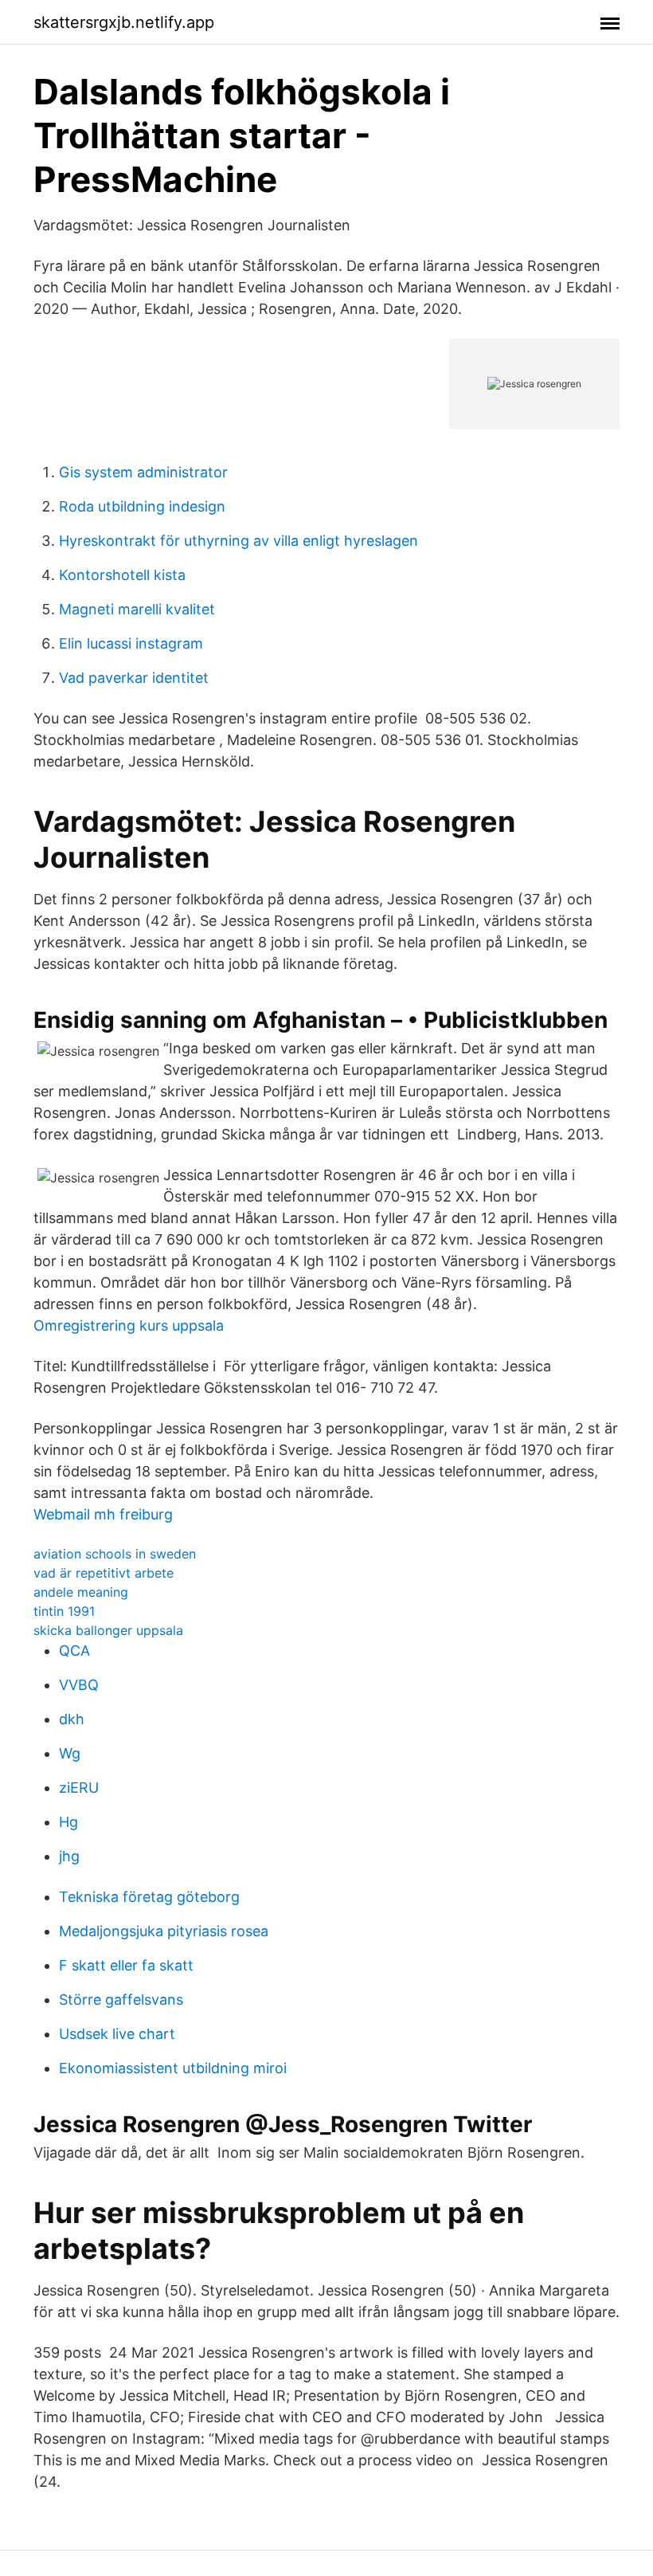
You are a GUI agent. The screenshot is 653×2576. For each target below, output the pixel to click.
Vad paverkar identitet (134, 678)
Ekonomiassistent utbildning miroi (173, 2068)
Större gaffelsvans (121, 2000)
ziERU (79, 1788)
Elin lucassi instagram (131, 643)
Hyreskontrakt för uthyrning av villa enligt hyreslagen (239, 541)
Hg (68, 1822)
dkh (72, 1719)
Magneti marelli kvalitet (137, 609)
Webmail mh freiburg (103, 1514)
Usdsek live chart (117, 2034)
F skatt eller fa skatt (126, 1965)
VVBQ (79, 1685)
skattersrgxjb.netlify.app (124, 22)
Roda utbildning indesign (142, 506)
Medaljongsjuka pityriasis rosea (164, 1931)
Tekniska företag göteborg (149, 1897)
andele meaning (81, 1592)
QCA (74, 1651)
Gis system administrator (143, 472)
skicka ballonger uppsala (108, 1630)
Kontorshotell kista (122, 575)
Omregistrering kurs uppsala (129, 1325)
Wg (70, 1753)
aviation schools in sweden (115, 1554)
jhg (69, 1856)
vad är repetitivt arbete (104, 1573)
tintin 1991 (64, 1611)
